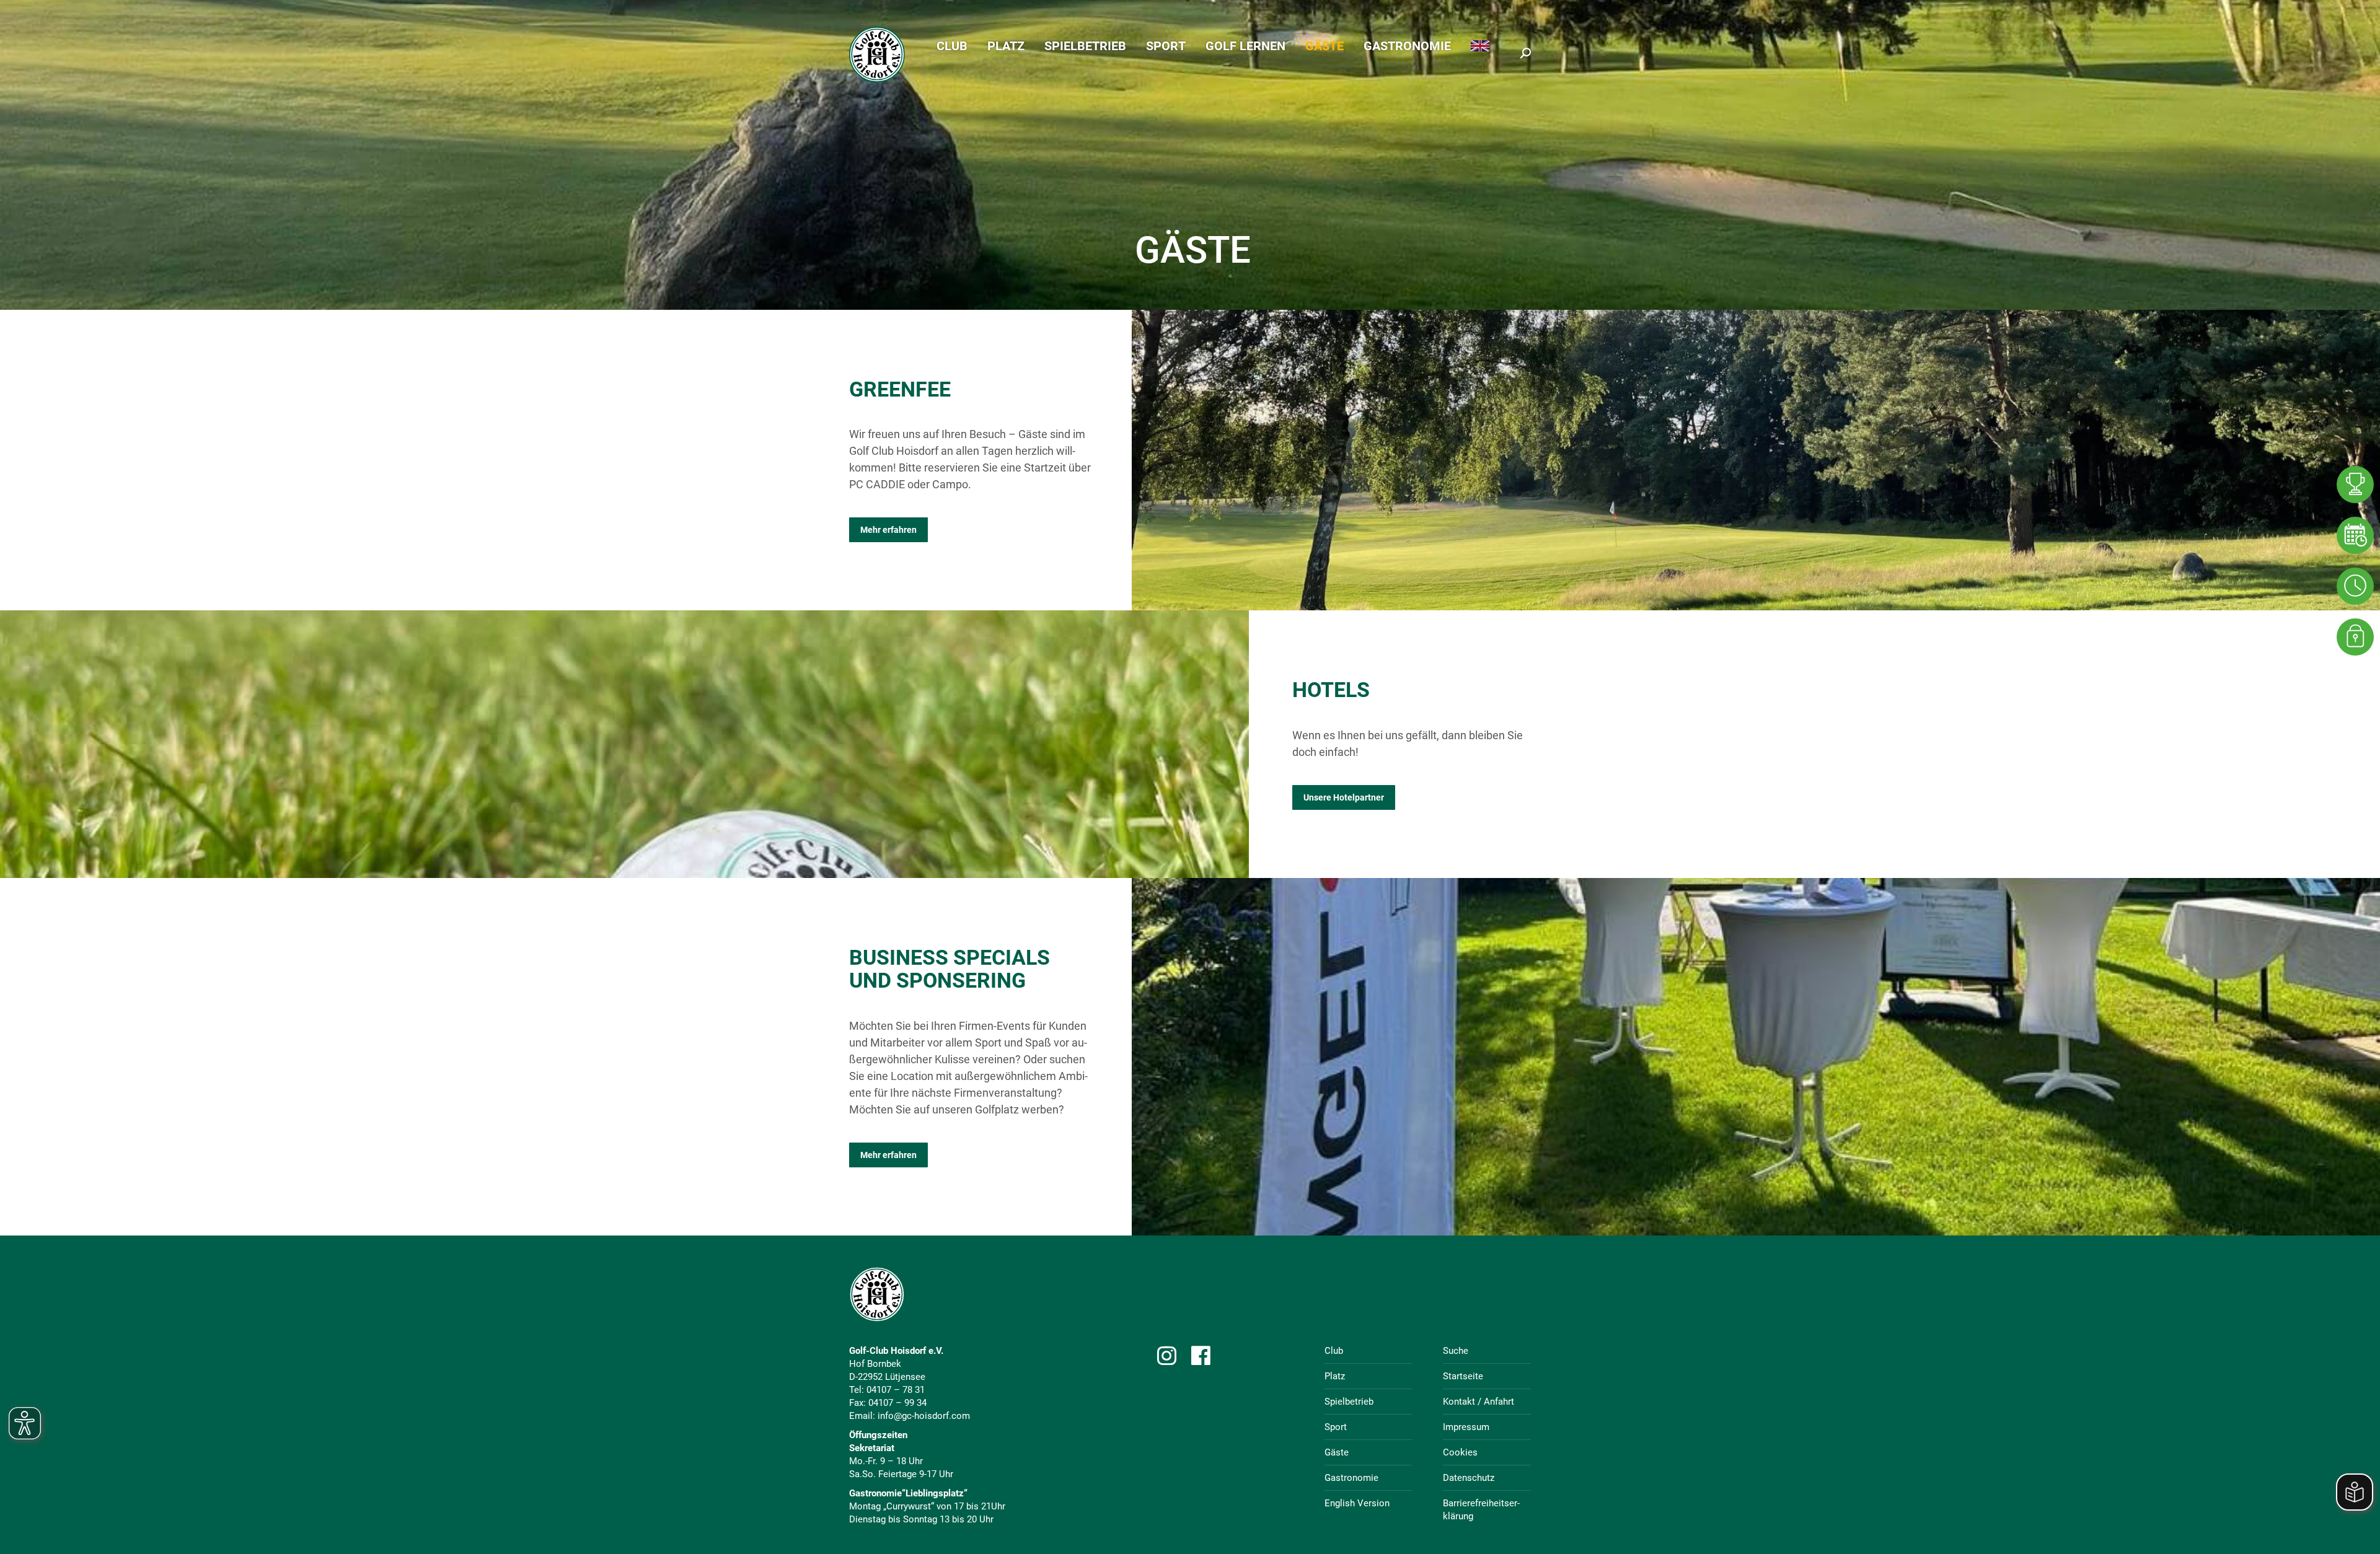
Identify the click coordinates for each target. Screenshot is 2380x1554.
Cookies (1460, 1452)
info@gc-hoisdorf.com (924, 1416)
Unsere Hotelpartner (1344, 797)
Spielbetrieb (1349, 1402)
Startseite (1463, 1376)
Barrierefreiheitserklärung (1481, 1510)
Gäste (1337, 1452)
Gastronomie (1351, 1478)
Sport (1336, 1427)
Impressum (1466, 1427)
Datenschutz (1469, 1478)
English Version (1357, 1503)
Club (1334, 1351)
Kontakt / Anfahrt (1479, 1402)
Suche (1456, 1351)
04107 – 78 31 (896, 1390)
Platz (1335, 1376)
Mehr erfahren (888, 530)
